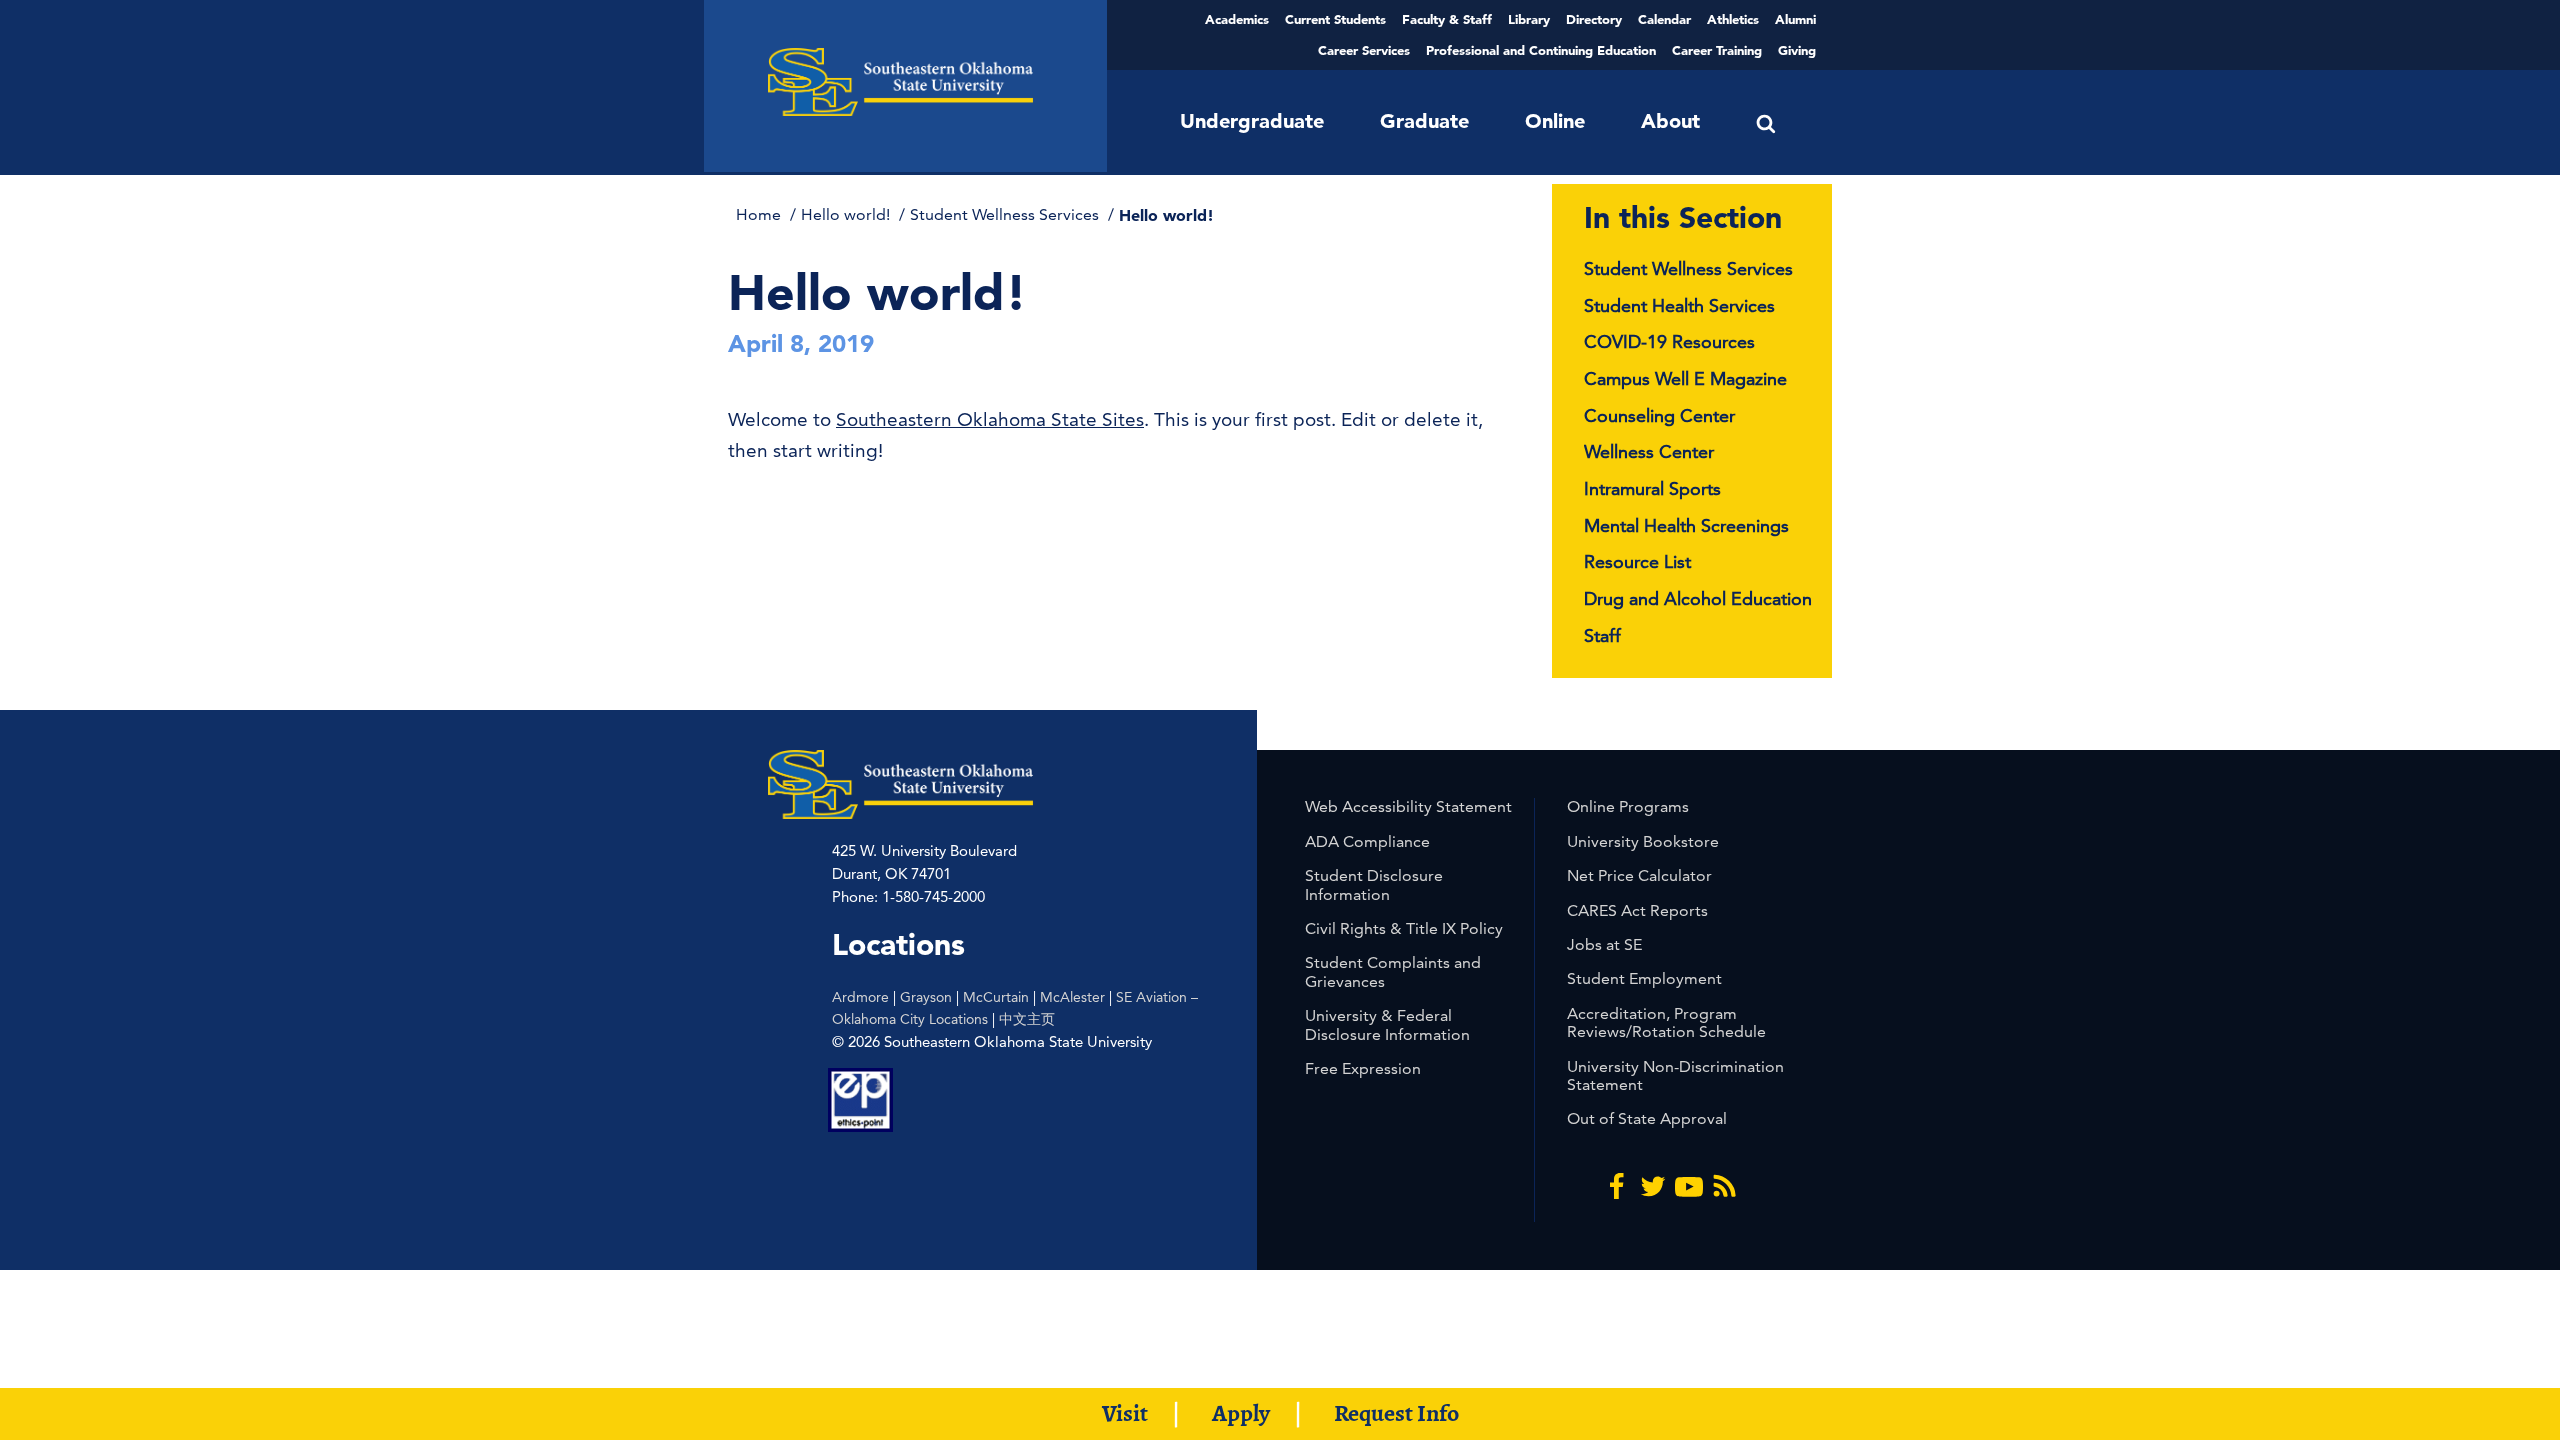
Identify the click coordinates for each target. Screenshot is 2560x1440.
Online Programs (1628, 806)
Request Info (1396, 1413)
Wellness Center (1649, 451)
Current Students (1335, 19)
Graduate (1424, 121)
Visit (1125, 1413)
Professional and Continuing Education (1541, 50)
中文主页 (1027, 1019)
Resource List (1637, 561)
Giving (1797, 50)
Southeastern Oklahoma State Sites (990, 419)
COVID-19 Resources (1669, 341)
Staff (1602, 635)
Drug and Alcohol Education (1698, 598)
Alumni (1795, 19)
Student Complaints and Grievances (1393, 971)
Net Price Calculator (1639, 875)
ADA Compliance (1367, 841)
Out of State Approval (1647, 1118)
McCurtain (996, 997)
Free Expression (1363, 1068)
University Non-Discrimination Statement (1675, 1075)
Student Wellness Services (1006, 214)
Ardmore (860, 997)
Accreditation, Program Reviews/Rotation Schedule (1666, 1022)
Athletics (1733, 19)
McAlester (1072, 997)
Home (760, 214)
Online (1555, 121)
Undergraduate (1252, 121)
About (1670, 121)
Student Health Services (1679, 305)
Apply (1241, 1413)
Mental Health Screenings (1686, 525)
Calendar (1664, 19)
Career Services (1364, 50)
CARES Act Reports (1637, 910)
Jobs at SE (1604, 944)
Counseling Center (1659, 415)
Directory (1594, 19)
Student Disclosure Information (1374, 884)
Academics (1237, 19)
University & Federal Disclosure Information (1387, 1024)
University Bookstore (1643, 841)
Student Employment (1644, 978)
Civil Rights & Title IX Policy (1404, 928)
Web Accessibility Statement (1408, 806)
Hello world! (847, 214)
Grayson (926, 997)
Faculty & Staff (1447, 19)
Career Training (1717, 50)
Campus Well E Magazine (1685, 378)
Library (1529, 19)
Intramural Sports (1652, 488)
